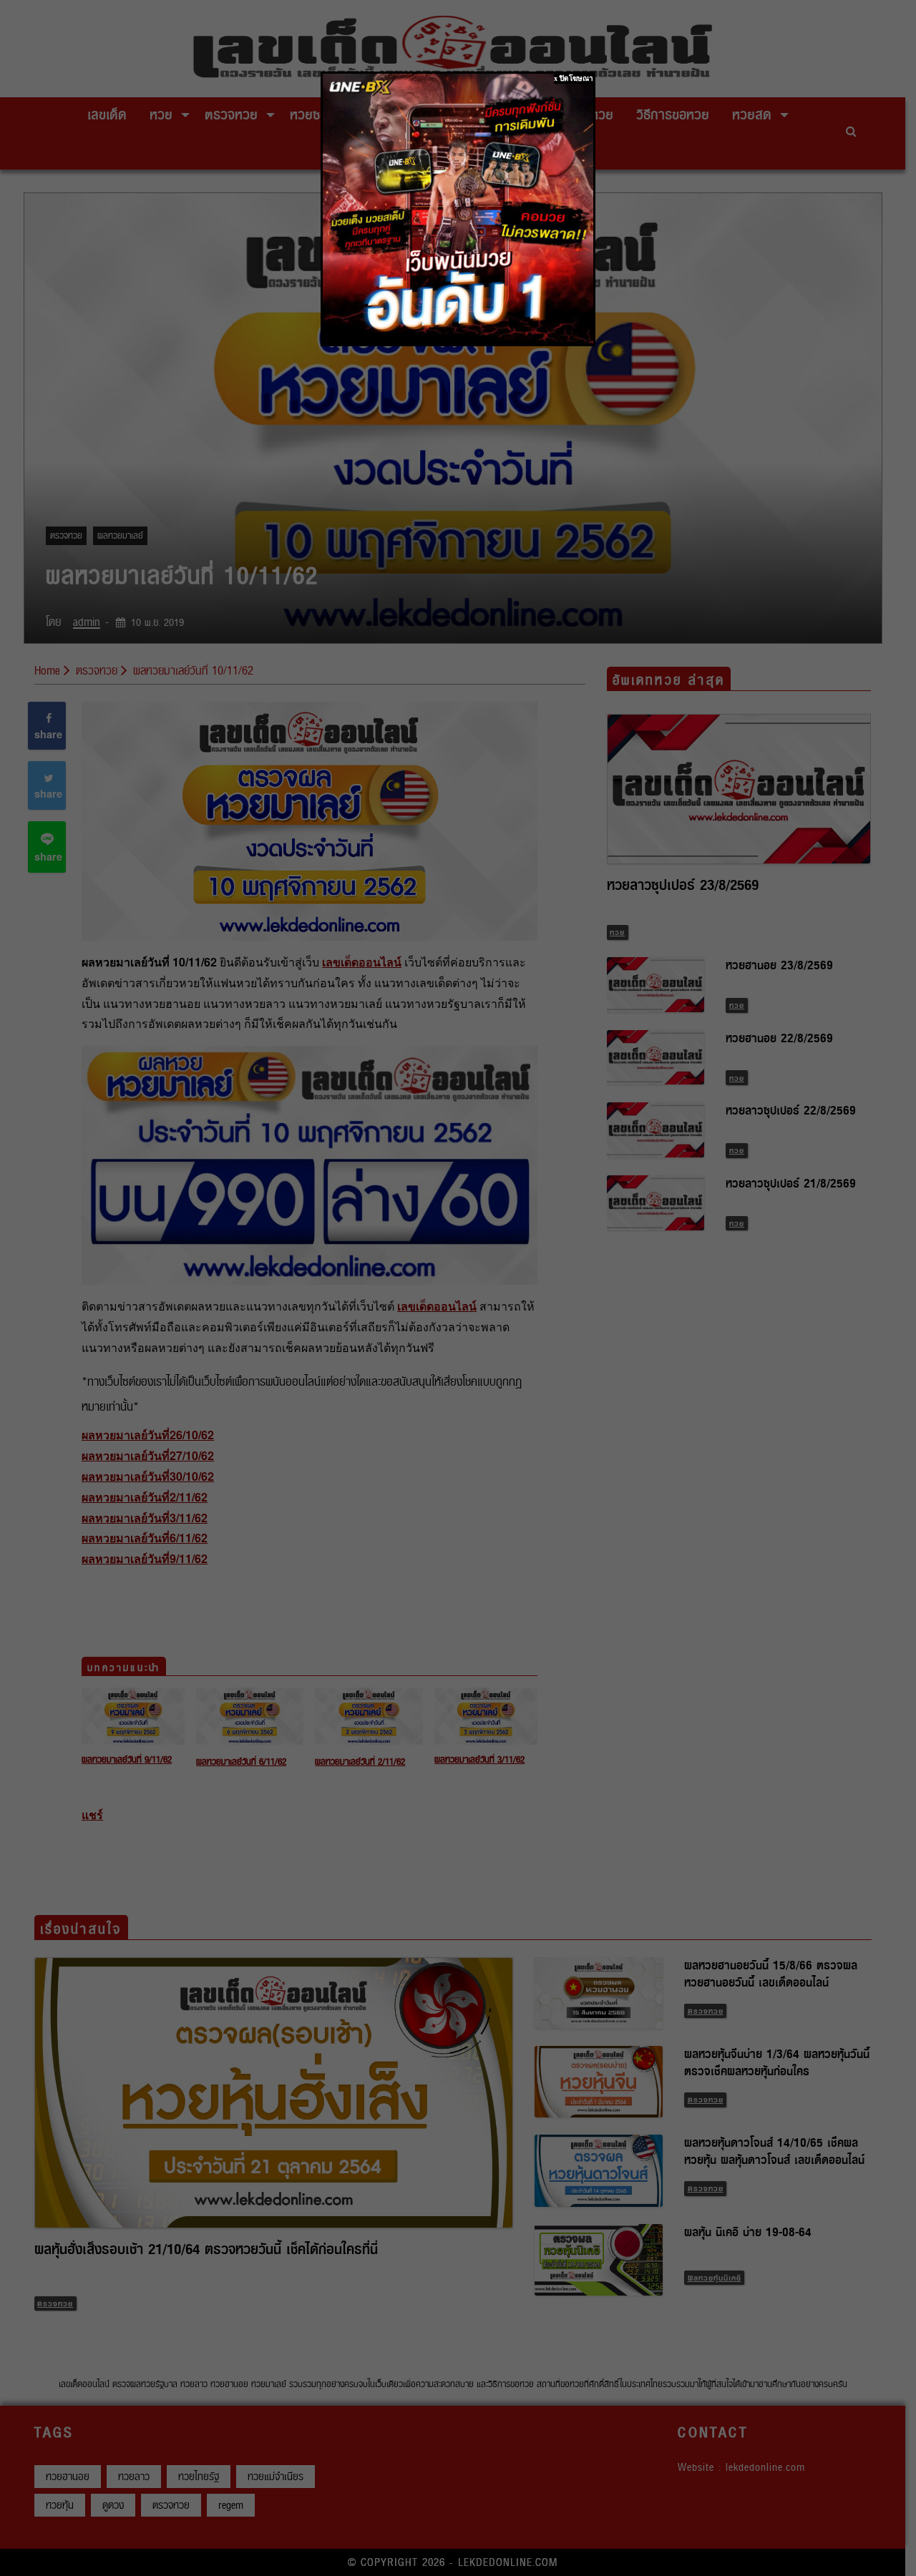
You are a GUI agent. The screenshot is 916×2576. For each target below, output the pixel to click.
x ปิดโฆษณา (574, 78)
